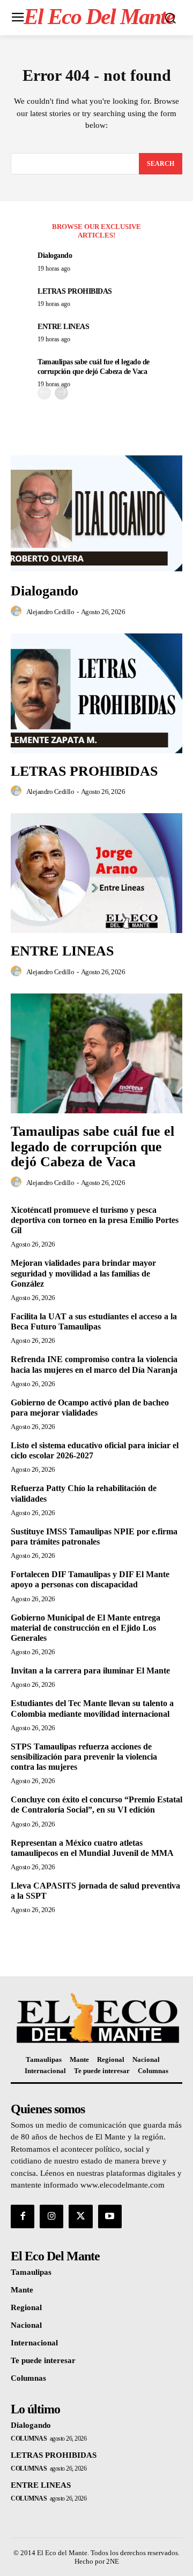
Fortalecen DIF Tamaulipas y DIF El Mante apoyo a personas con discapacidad (90, 1579)
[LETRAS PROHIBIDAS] (96, 693)
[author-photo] (18, 611)
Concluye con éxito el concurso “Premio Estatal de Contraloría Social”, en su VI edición (96, 1805)
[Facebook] (23, 2216)
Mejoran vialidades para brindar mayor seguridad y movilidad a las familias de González (83, 1273)
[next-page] (61, 393)
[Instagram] (51, 2216)
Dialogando (55, 255)
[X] (80, 2216)
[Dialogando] (96, 513)
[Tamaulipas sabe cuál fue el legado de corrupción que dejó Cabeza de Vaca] (96, 1053)
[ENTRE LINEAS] (96, 873)
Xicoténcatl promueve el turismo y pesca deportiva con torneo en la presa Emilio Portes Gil (95, 1220)
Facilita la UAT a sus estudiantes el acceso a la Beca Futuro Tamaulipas (94, 1321)
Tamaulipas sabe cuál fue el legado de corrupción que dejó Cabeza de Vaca (92, 1146)
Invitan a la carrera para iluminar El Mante (90, 1671)
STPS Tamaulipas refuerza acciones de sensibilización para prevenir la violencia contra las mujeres (84, 1757)
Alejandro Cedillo (50, 612)
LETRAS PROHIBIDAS (75, 291)
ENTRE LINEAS (63, 327)
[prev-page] (44, 393)
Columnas (29, 2439)
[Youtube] (110, 2216)
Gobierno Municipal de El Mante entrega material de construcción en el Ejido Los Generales (86, 1628)
